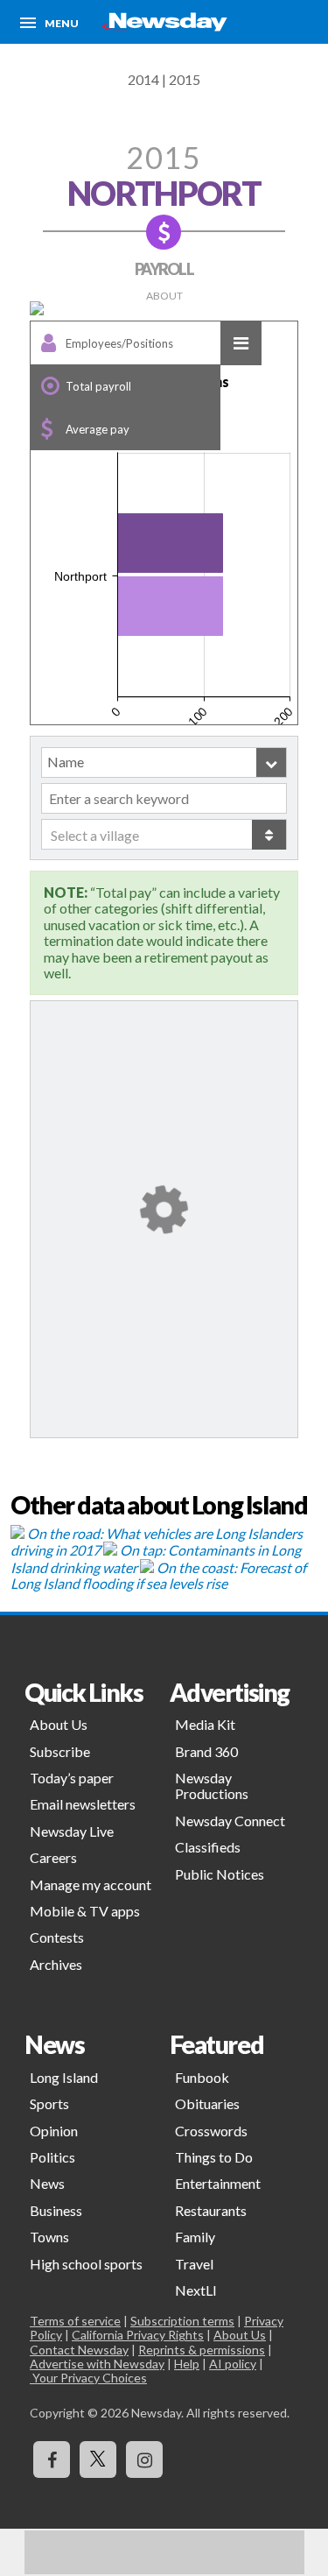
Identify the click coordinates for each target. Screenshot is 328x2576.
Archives (56, 1964)
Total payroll (98, 386)
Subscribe (60, 1751)
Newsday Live (72, 1831)
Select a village (95, 835)
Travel (194, 2264)
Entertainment (218, 2183)
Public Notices (220, 1874)
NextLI (196, 2290)
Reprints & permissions (202, 2350)
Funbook (202, 2077)
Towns (49, 2237)
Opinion (54, 2131)
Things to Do (214, 2157)
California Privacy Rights (138, 2335)
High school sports (86, 2264)
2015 (185, 79)
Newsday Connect (230, 1821)
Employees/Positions (119, 343)
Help (187, 2364)
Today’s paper (72, 1778)
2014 (143, 79)
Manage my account (91, 1884)
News (47, 2183)
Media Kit (205, 1724)
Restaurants (211, 2210)
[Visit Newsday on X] (98, 2460)
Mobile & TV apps (85, 1911)
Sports (49, 2103)
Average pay (98, 429)
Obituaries (207, 2103)
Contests (57, 1937)
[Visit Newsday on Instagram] (144, 2460)
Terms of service (75, 2321)
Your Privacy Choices (88, 2378)
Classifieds (208, 1847)
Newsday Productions (212, 1786)
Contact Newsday (79, 2350)
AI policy (233, 2364)
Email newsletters (83, 1804)
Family (195, 2237)
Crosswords (211, 2131)
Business (56, 2210)
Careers (53, 1857)
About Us (59, 1724)
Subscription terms (182, 2321)
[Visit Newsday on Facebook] (52, 2460)
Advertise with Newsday (97, 2364)
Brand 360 (206, 1751)
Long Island (64, 2077)
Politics (52, 2157)
